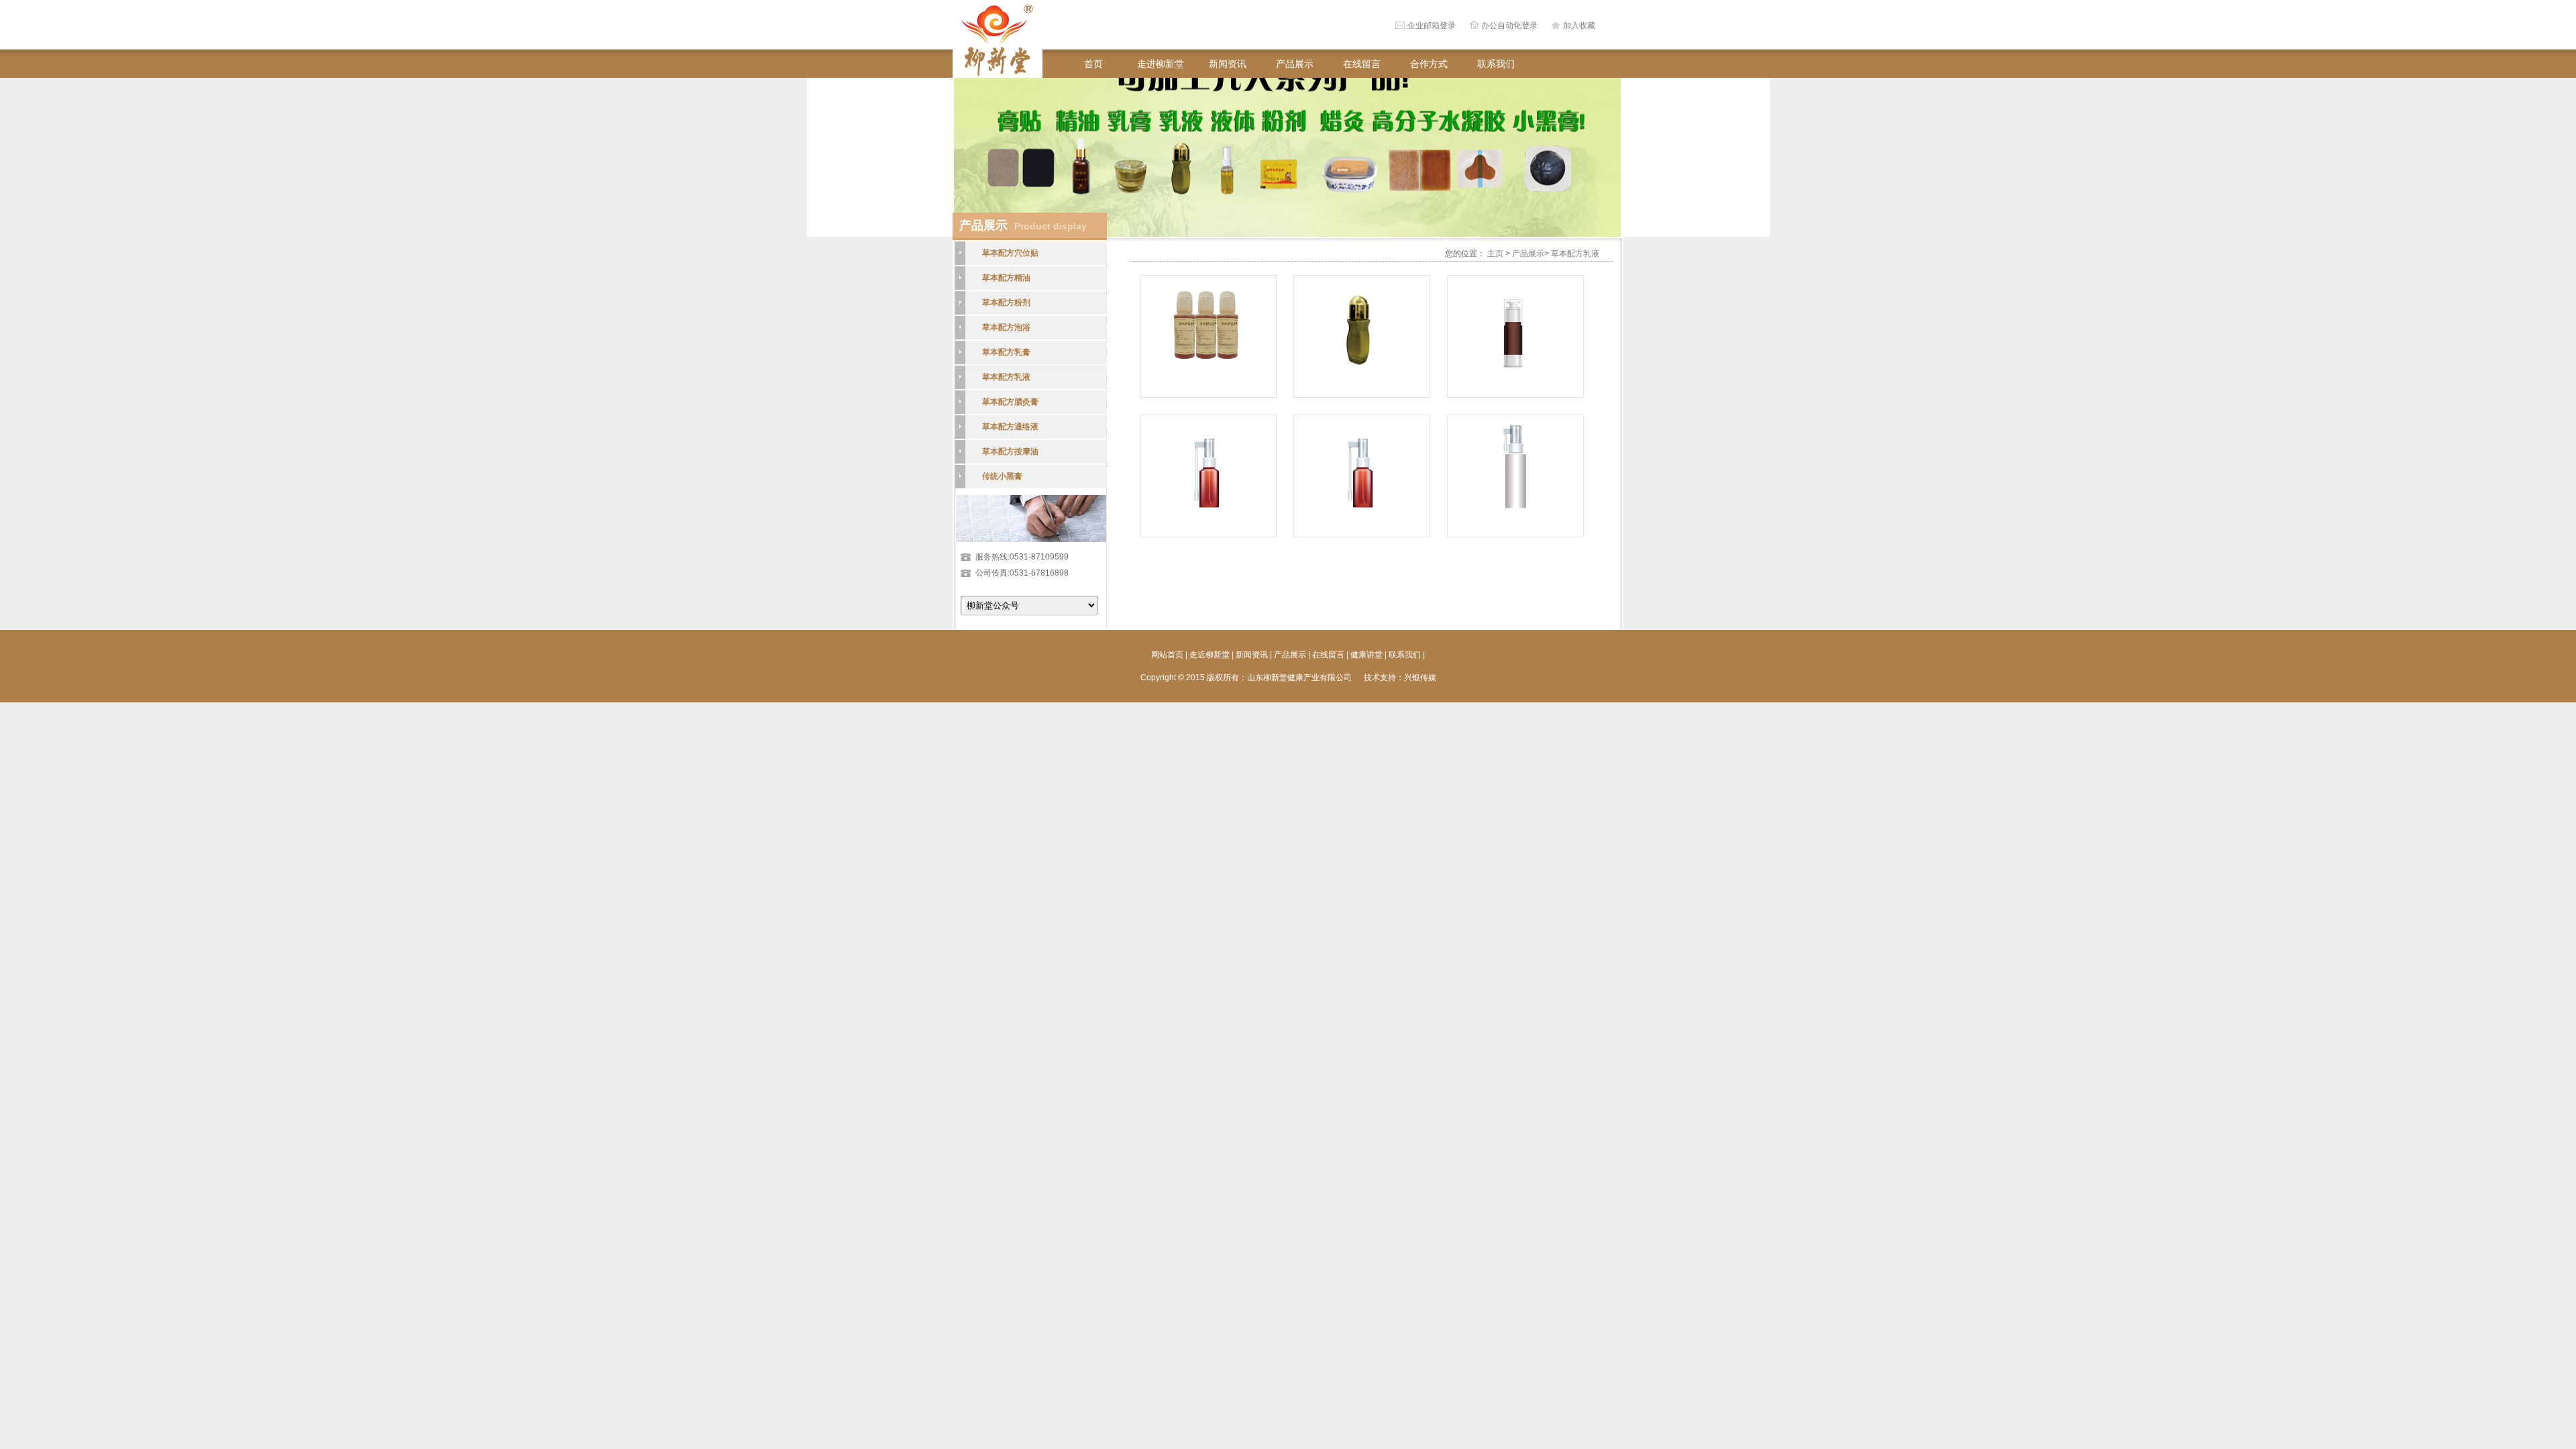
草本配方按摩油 (1010, 451)
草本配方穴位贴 (1010, 253)
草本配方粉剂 (1006, 303)
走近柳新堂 (1210, 655)
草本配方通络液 (1010, 427)
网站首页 (1167, 655)
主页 (1495, 254)
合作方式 (1429, 64)
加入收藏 (1579, 25)
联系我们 (1496, 64)
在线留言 (1362, 64)
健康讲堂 (1366, 655)
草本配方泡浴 (1006, 327)
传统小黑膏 (1002, 476)
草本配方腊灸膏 (1010, 402)
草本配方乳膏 (1006, 352)
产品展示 (1295, 64)
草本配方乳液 (1006, 377)
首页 (1093, 64)
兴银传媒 (1420, 678)
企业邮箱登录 (1432, 25)
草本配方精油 (1006, 278)
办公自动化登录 (1509, 25)
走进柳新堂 (1161, 64)
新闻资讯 (1228, 64)
